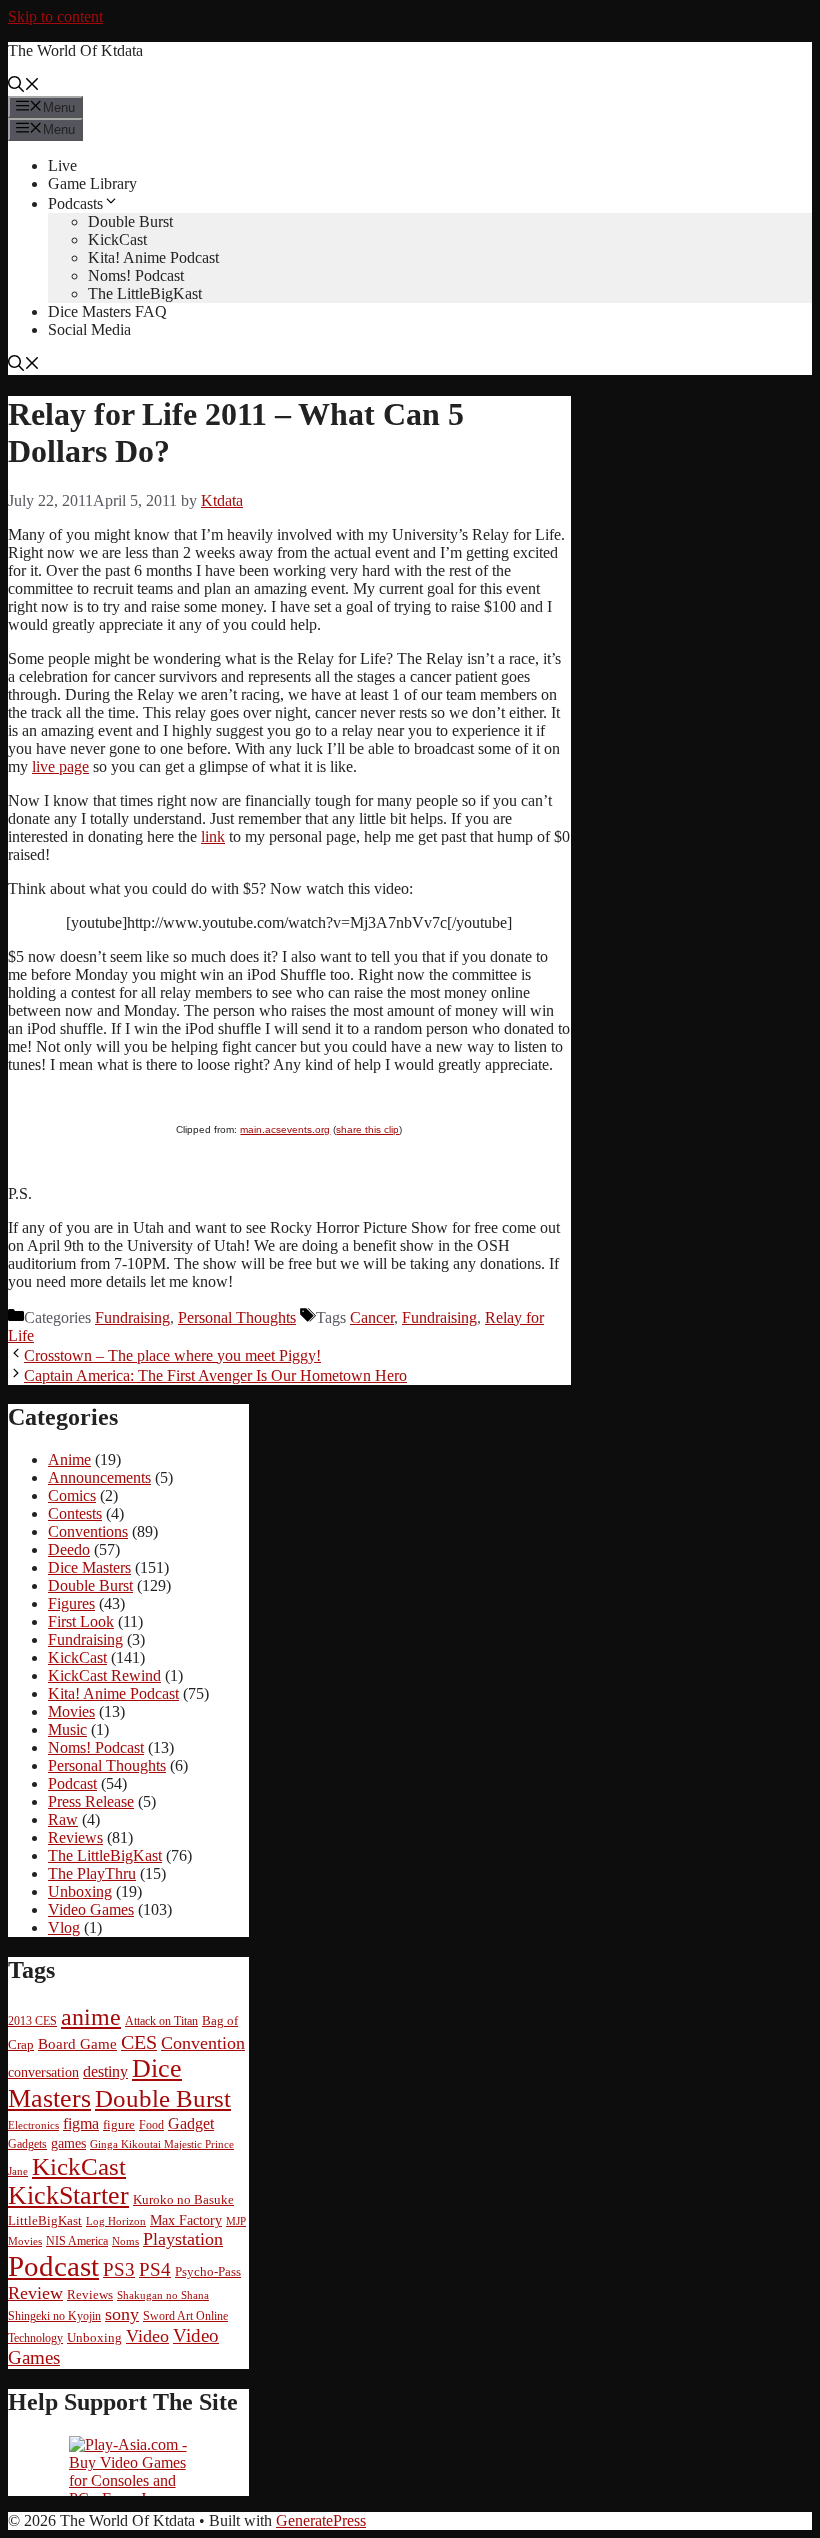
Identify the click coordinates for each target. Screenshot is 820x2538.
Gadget (191, 2123)
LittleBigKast (45, 2220)
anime (91, 2017)
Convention (203, 2043)
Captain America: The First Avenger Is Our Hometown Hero (215, 1375)
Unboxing (80, 1891)
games (68, 2143)
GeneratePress (321, 2520)
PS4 (155, 2269)
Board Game (77, 2044)
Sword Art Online (185, 2316)
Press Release (91, 1801)
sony (122, 2314)
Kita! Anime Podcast (153, 257)
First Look (81, 1621)
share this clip (367, 1129)
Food (151, 2125)
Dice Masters (89, 1567)
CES (139, 2042)
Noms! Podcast (136, 275)
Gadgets (27, 2144)
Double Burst (130, 221)
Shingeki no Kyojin (54, 2316)
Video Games (91, 1909)
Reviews (75, 1837)
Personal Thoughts (237, 1317)
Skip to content (55, 16)
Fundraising (132, 1317)
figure (119, 2124)
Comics (72, 1495)
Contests (75, 1513)
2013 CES (32, 2021)
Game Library (92, 183)
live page (60, 766)
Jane (18, 2171)
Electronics (33, 2125)
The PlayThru (92, 1873)
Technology (35, 2338)
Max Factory (186, 2220)
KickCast (117, 239)
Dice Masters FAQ (107, 311)
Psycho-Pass (208, 2272)
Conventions (88, 1531)
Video (147, 2336)
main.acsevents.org (285, 1129)
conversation (43, 2072)
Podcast (72, 1783)
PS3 (119, 2269)
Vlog (64, 1927)
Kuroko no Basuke (183, 2200)
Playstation (183, 2239)
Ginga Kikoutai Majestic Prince (162, 2144)
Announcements (99, 1477)
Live (62, 165)
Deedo (69, 1549)
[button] (24, 86)
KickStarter (68, 2195)
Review (35, 2293)
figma (81, 2123)
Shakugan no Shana (163, 2295)
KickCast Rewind (104, 1675)
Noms (125, 2241)
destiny (105, 2071)
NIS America (77, 2241)
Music (67, 1729)
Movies (71, 1711)
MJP (236, 2221)
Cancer (372, 1317)
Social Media (89, 329)
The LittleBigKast (145, 293)
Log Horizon (116, 2221)
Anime (69, 1459)
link (213, 836)
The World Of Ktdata (75, 50)
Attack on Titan (161, 2021)
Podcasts (75, 203)
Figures (71, 1603)
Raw (63, 1819)
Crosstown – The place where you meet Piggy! (172, 1355)
